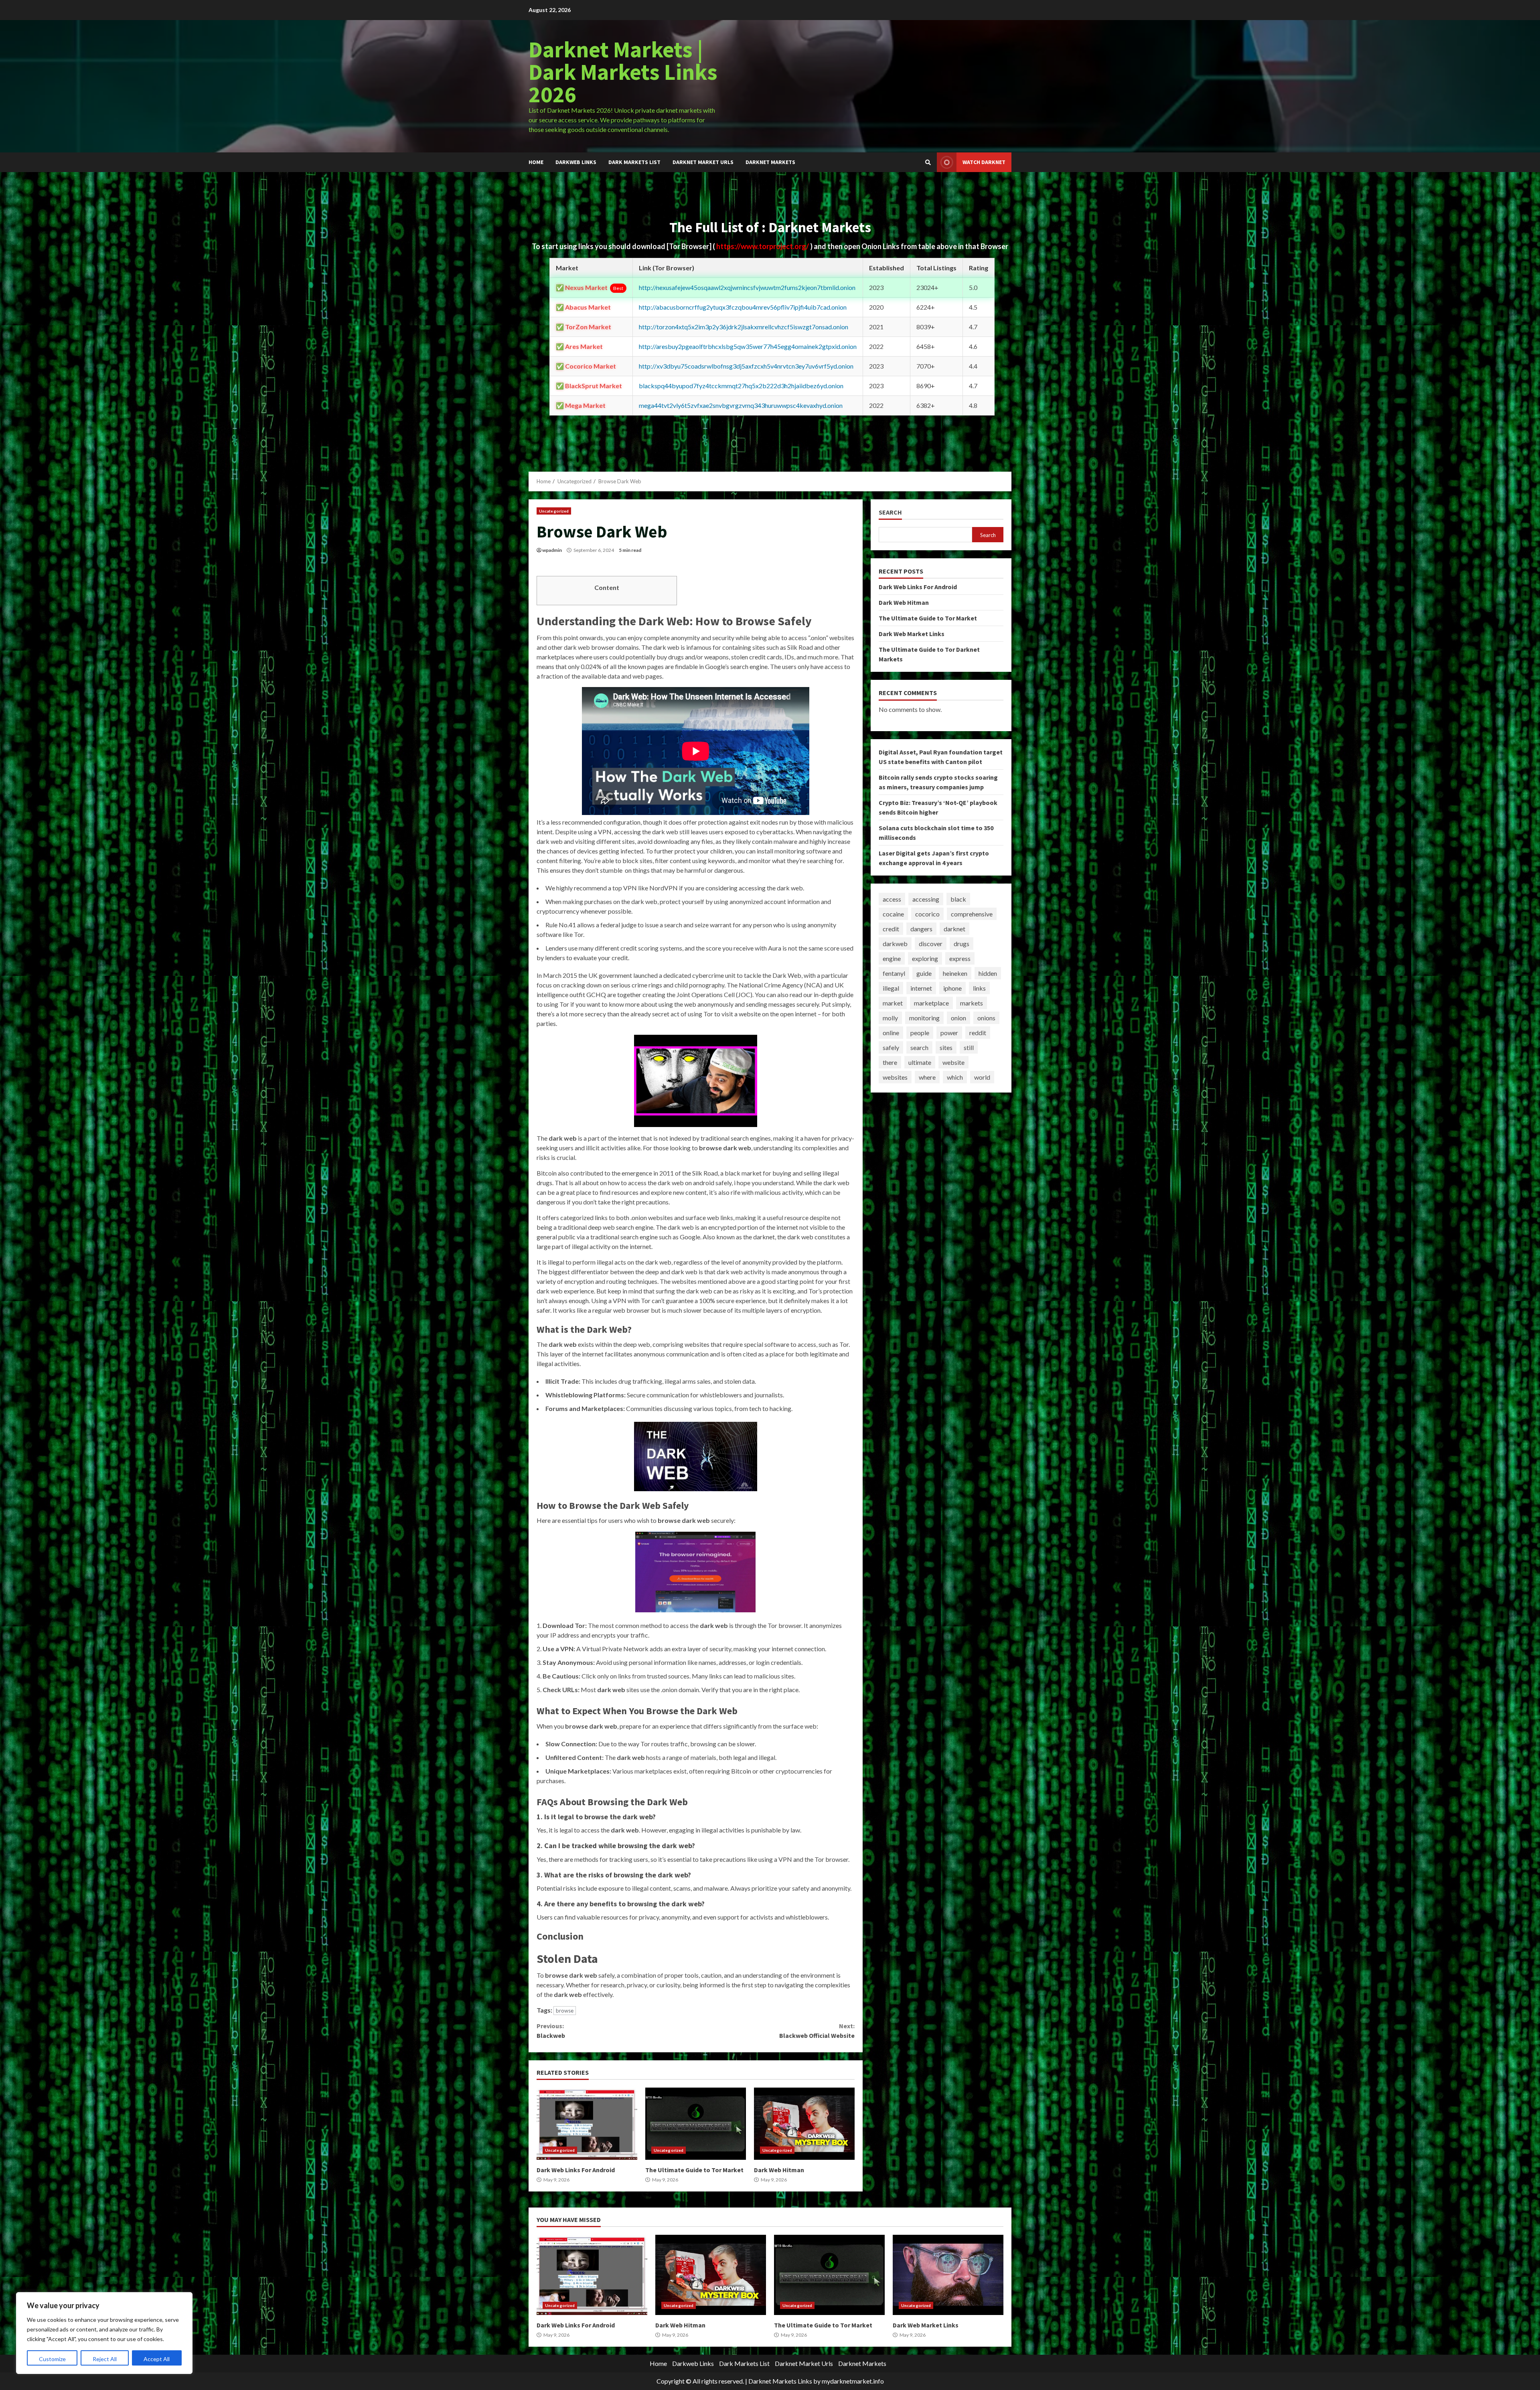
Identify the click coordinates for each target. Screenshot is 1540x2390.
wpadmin (552, 550)
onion (958, 1018)
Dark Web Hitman (804, 2124)
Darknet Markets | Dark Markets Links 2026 (623, 72)
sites (946, 1047)
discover (931, 944)
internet (921, 988)
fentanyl (894, 973)
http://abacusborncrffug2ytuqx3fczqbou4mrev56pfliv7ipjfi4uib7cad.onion (743, 307)
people (920, 1033)
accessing (926, 899)
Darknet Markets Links (780, 2381)
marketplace (931, 1003)
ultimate (920, 1062)
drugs (961, 944)
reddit (978, 1033)
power (949, 1033)
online (891, 1033)
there (890, 1062)
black (958, 899)
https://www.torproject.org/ (763, 246)
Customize (52, 2359)
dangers (921, 929)
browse (565, 2011)
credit (891, 929)
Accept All (157, 2359)
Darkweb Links (576, 162)
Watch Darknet (984, 162)
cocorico (927, 914)
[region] (104, 2333)
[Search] (928, 162)
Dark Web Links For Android (587, 2124)
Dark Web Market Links (912, 634)
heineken (955, 973)
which (955, 1077)
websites (895, 1077)
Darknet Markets (770, 162)
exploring (925, 958)
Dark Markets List (634, 162)
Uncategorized (554, 511)
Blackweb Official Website (817, 2031)
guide (924, 973)
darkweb (895, 944)
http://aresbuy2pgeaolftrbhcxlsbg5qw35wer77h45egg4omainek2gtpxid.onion (748, 346)
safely (891, 1047)
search (919, 1047)
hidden (988, 973)
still (969, 1047)
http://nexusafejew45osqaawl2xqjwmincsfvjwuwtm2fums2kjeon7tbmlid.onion (747, 287)
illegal (891, 988)
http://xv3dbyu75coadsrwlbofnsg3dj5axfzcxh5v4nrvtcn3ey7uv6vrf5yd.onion (746, 366)
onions (986, 1018)
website (953, 1062)
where (927, 1077)
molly (890, 1018)
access (892, 899)
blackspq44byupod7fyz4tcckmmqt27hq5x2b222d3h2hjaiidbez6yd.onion (741, 386)
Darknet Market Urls (703, 162)
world (982, 1077)
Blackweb (551, 2031)
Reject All (105, 2359)
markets (972, 1003)
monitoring (924, 1018)
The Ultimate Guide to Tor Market (696, 2124)
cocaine (893, 914)
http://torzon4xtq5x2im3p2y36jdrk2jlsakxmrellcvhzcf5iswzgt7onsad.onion (744, 327)
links (979, 988)
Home (536, 162)
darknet (954, 929)
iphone (952, 988)
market (893, 1003)
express (960, 958)
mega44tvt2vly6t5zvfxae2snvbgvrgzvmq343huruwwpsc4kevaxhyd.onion (741, 405)
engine (892, 958)
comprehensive (972, 914)
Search (890, 512)
